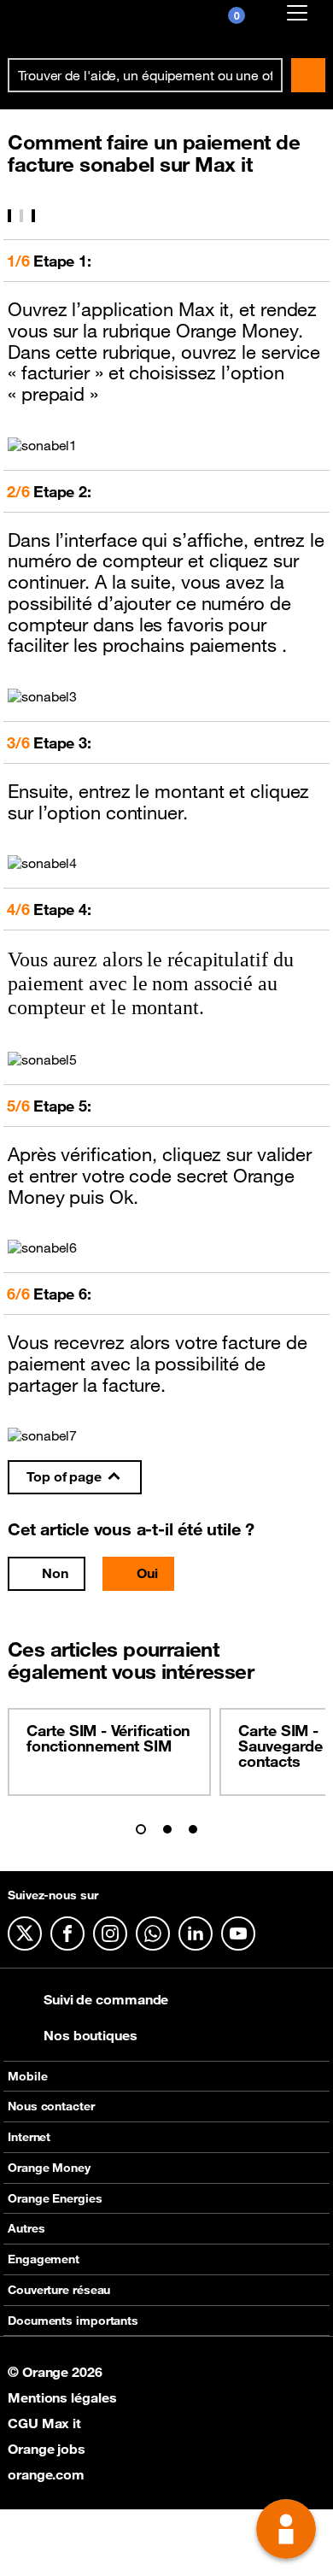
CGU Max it (44, 2423)
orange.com (46, 2474)
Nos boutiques (91, 2035)
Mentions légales (62, 2397)
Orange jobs (47, 2449)
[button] (141, 1829)
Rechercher (308, 75)
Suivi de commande (106, 1999)
